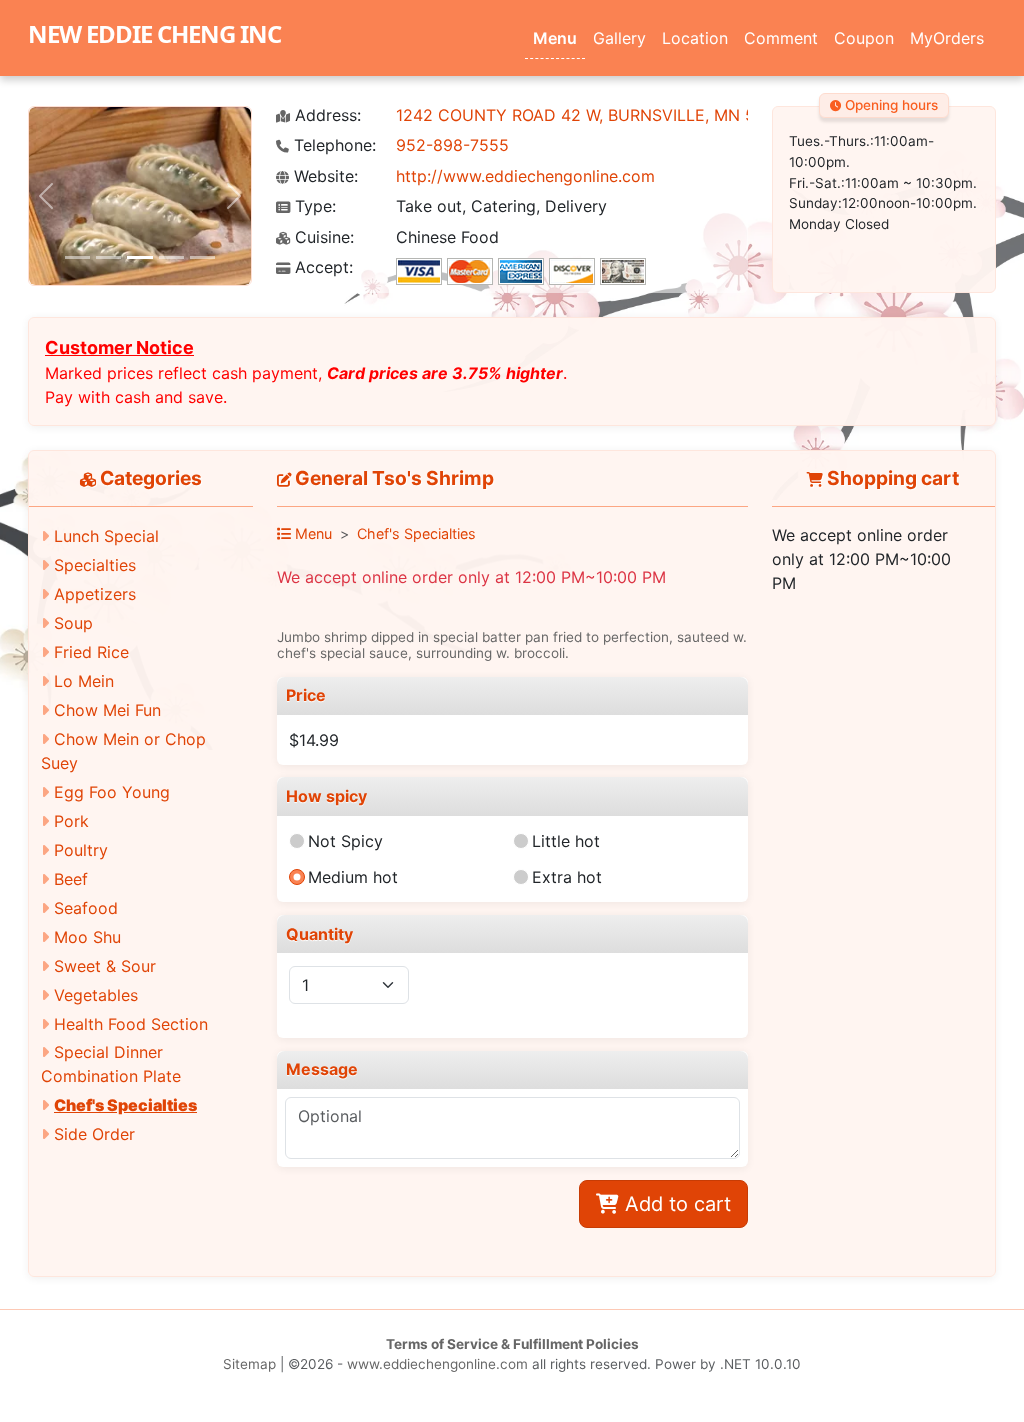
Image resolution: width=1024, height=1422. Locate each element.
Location (695, 38)
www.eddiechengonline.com (437, 1364)
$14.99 (314, 740)
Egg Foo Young (112, 792)
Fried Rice (91, 652)
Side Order (94, 1134)
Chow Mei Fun (107, 710)
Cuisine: (322, 237)
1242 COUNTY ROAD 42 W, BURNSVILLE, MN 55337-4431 (617, 115)
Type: (313, 206)
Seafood (86, 908)
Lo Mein (84, 681)
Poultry (81, 850)
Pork (71, 821)
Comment (781, 38)
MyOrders (947, 38)
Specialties (95, 565)
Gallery (619, 38)
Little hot (566, 841)
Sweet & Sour (105, 966)
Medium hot (353, 877)
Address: (325, 115)
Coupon (864, 38)
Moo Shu (87, 937)
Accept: (321, 267)
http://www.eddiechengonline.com (525, 176)
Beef (71, 879)
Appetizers (95, 594)
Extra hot (567, 877)
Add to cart (675, 1204)
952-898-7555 (452, 145)
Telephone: (332, 145)
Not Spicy (345, 841)
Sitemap (249, 1364)
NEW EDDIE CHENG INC (154, 33)
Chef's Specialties (125, 1105)
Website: (323, 176)
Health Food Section (131, 1024)
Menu (555, 38)
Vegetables (96, 995)
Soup (73, 623)
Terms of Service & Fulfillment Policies (512, 1344)
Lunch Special (106, 536)
